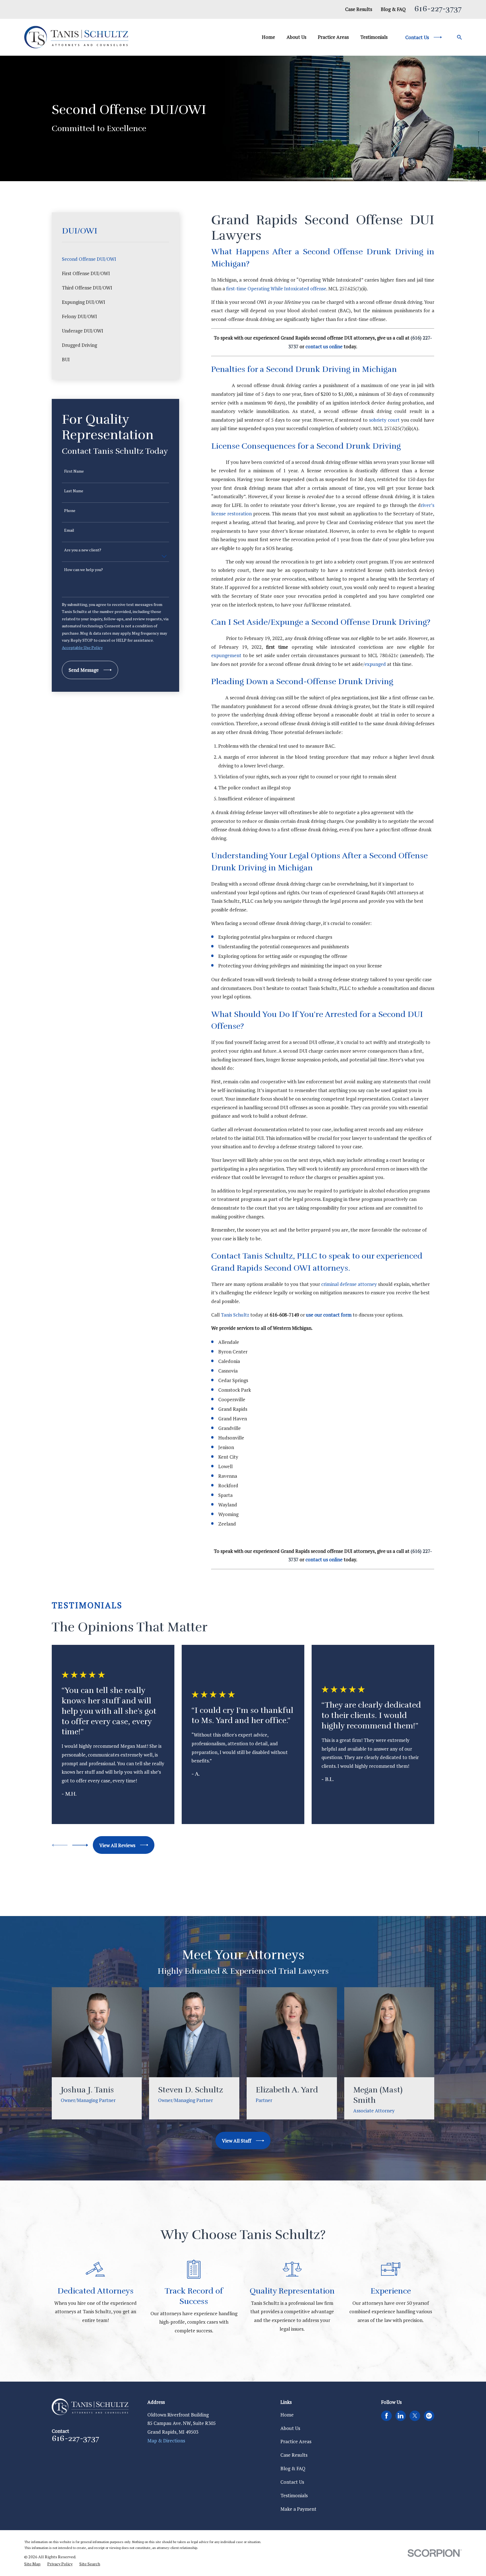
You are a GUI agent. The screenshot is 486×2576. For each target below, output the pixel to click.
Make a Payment (298, 2509)
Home (287, 2415)
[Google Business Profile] (429, 2416)
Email (69, 530)
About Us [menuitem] (296, 37)
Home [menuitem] (268, 37)
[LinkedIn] (400, 2416)
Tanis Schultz (235, 1315)
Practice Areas (296, 2441)
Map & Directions (166, 2441)
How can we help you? (84, 570)
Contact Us (292, 2482)
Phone (70, 511)
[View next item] (80, 1845)
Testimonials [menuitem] (374, 37)
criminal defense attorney (349, 1284)
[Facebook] (386, 2416)
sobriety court (384, 420)
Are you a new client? (83, 550)
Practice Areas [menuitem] (333, 37)
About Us (290, 2428)
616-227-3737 (438, 9)
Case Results (359, 9)
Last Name (74, 491)
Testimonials (294, 2495)
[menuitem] (115, 259)
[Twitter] (415, 2416)
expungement (227, 655)
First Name (74, 471)
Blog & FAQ (393, 9)
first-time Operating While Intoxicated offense (276, 288)
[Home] (76, 37)
